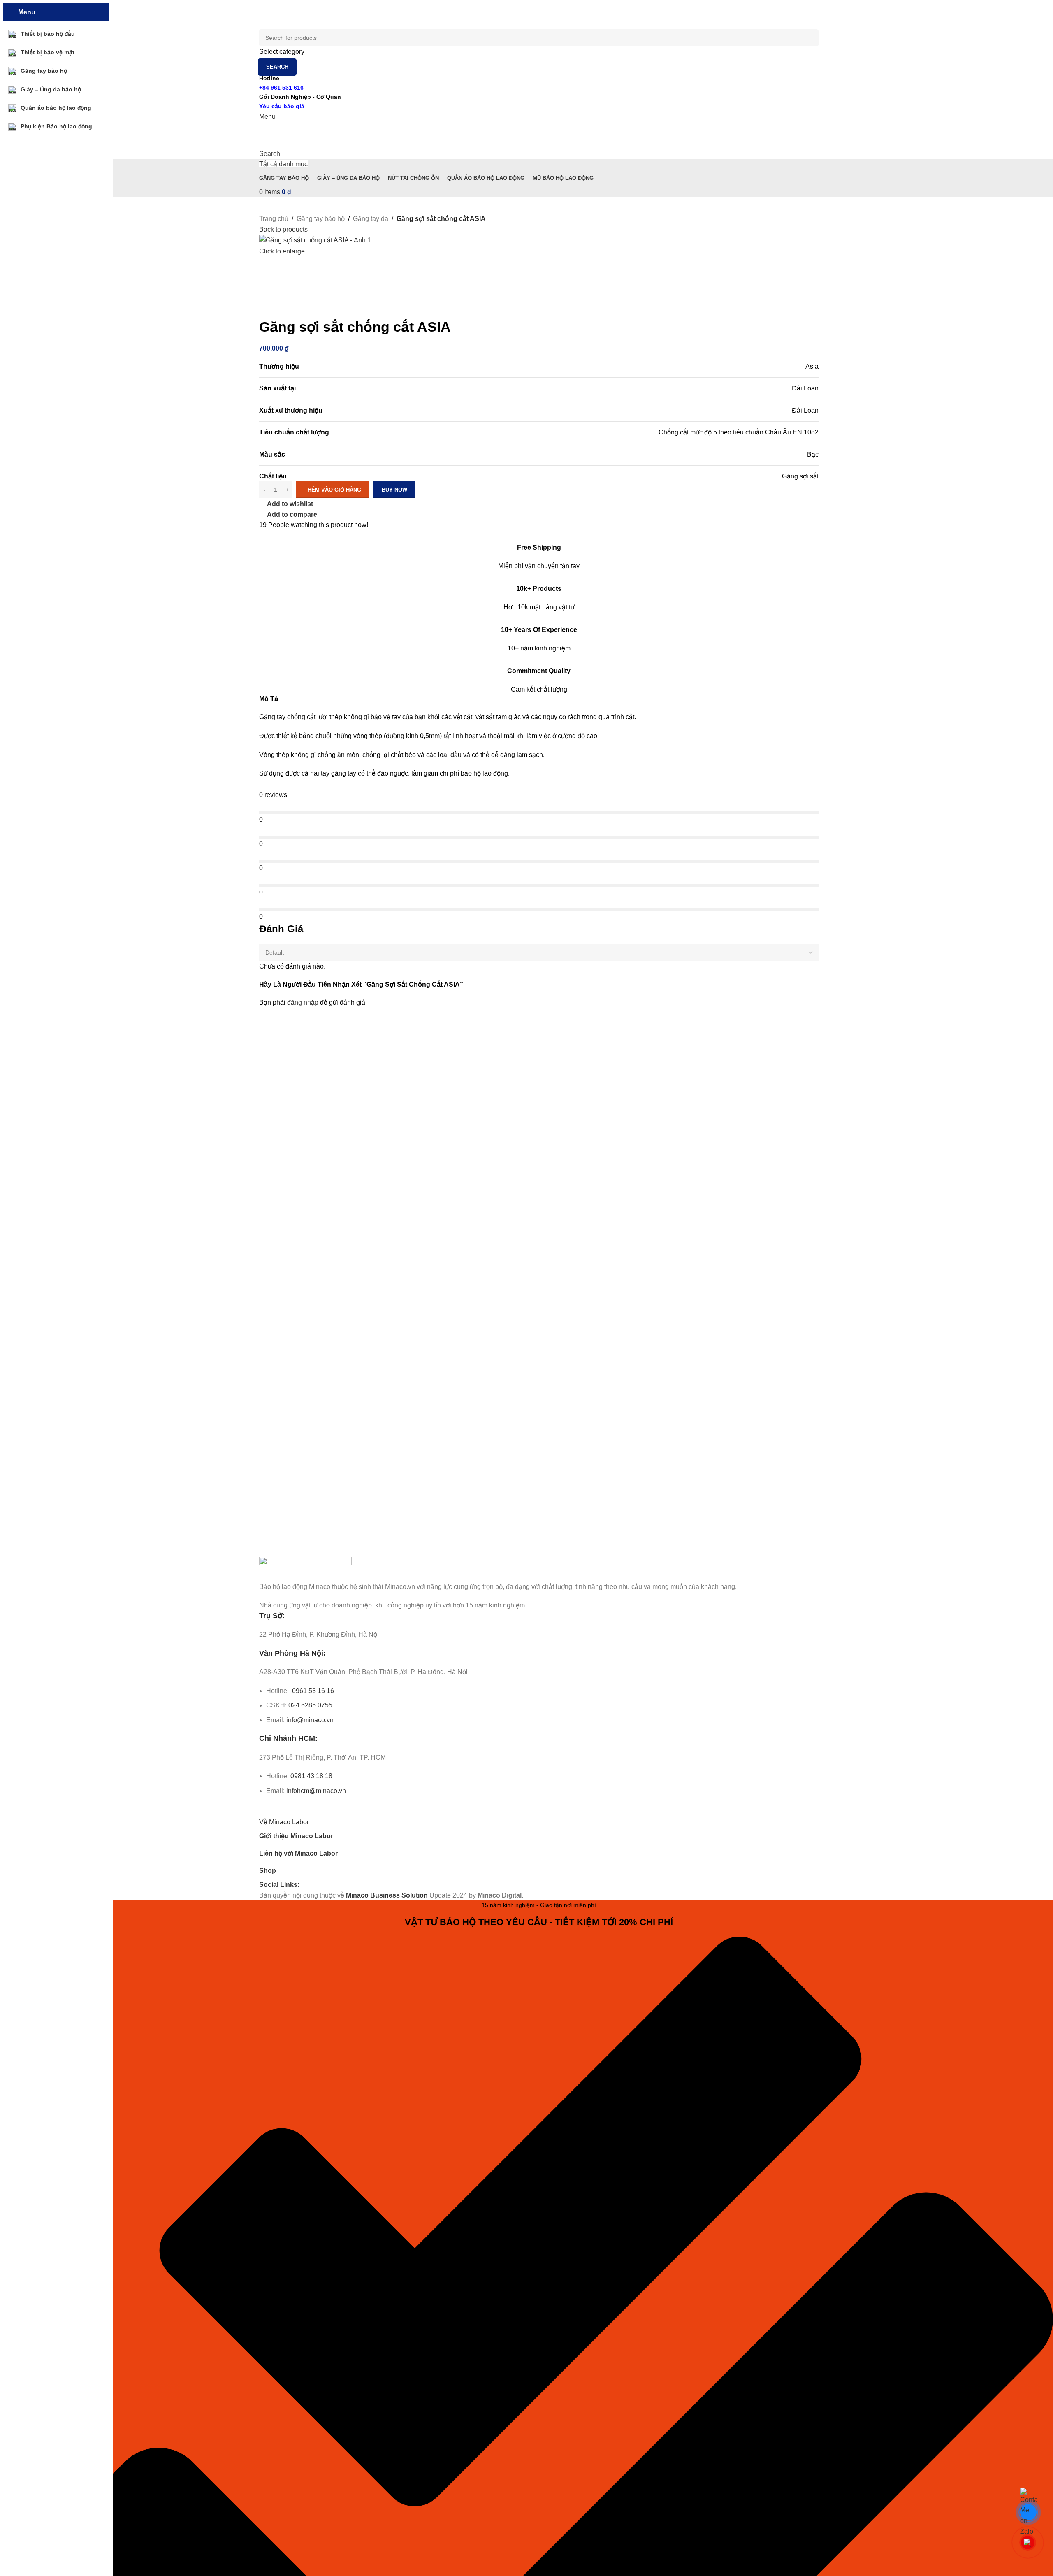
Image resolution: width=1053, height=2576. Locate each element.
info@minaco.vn (310, 1720)
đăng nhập (303, 1002)
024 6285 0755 (310, 1705)
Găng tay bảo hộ (321, 219)
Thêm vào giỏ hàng (333, 490)
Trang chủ (274, 219)
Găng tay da (371, 219)
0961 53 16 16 (312, 1691)
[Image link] (305, 1569)
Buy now (394, 490)
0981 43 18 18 (311, 1776)
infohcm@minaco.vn (316, 1791)
